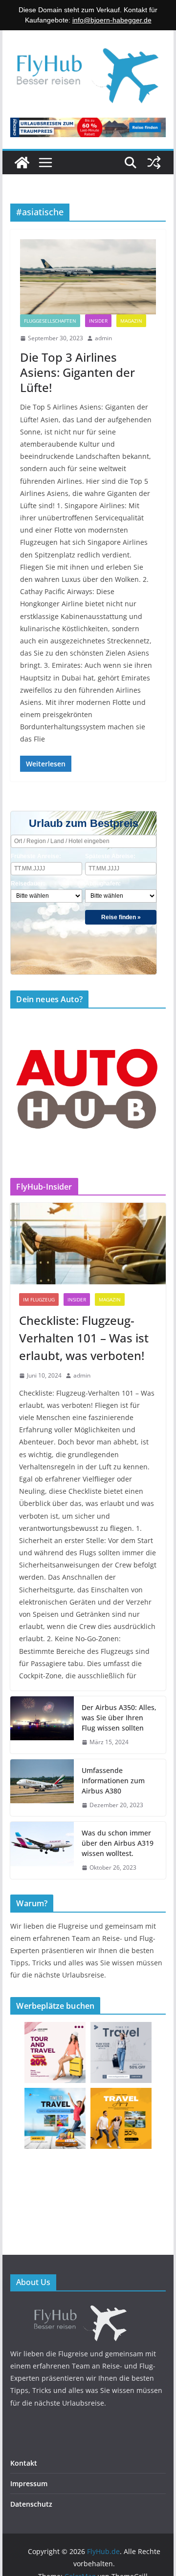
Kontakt (24, 2463)
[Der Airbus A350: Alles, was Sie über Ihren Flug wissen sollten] (42, 1725)
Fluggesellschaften (50, 321)
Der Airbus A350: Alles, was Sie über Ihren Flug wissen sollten (119, 1718)
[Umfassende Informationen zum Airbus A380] (42, 1788)
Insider (98, 321)
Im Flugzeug (39, 1299)
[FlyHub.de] (22, 163)
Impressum (29, 2483)
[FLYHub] (88, 2307)
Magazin (131, 321)
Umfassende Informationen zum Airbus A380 (113, 1781)
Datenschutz (31, 2504)
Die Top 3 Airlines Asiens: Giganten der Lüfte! (77, 372)
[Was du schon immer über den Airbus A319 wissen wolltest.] (42, 1850)
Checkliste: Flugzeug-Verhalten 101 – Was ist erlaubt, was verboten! (84, 1338)
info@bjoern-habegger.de (112, 20)
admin (103, 338)
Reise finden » (121, 917)
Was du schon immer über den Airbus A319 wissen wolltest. (118, 1843)
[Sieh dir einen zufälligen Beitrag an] (154, 163)
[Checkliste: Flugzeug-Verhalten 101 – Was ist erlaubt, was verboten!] (88, 1244)
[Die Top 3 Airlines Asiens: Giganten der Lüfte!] (88, 277)
